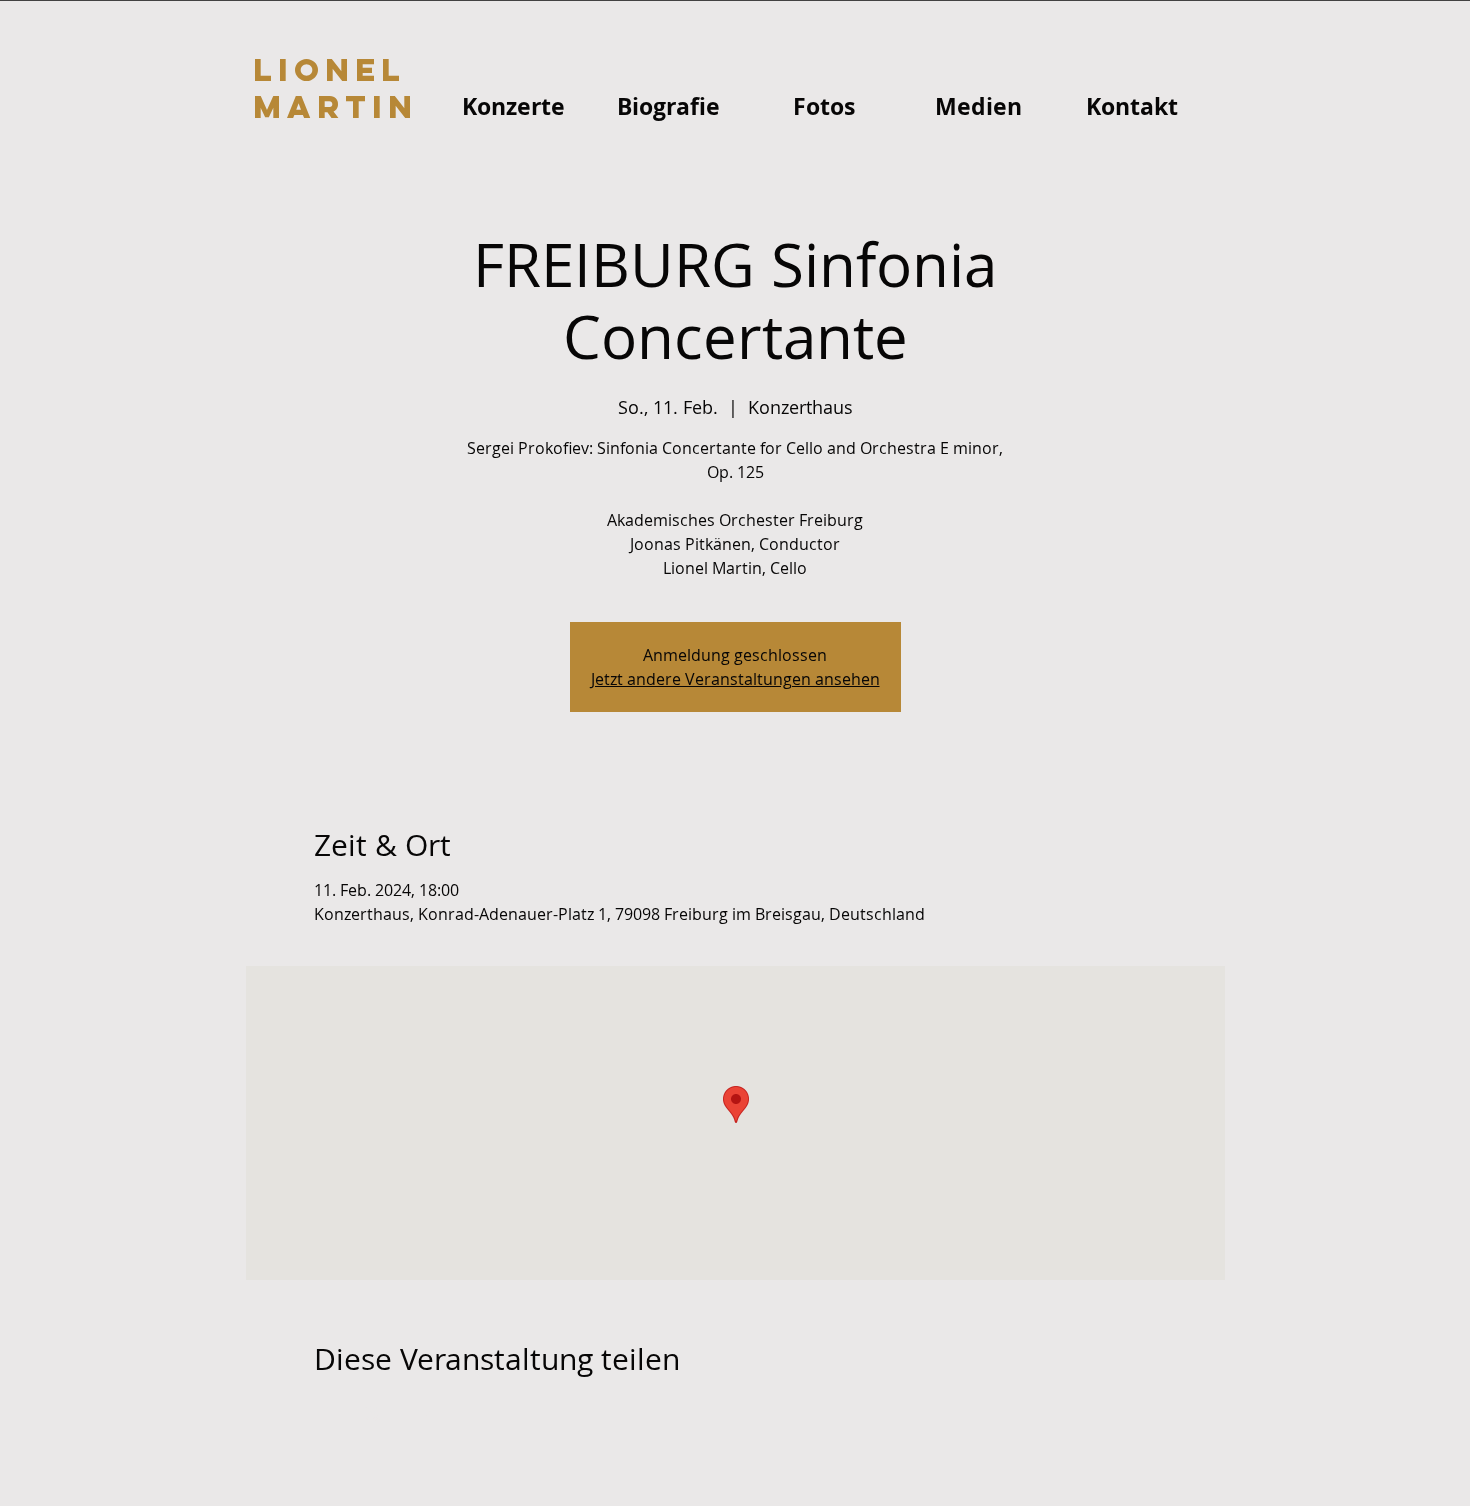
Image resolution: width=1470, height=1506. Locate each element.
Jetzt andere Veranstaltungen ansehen (735, 679)
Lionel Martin (335, 88)
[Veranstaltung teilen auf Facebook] (323, 1413)
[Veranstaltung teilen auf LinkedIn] (421, 1413)
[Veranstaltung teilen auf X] (372, 1413)
